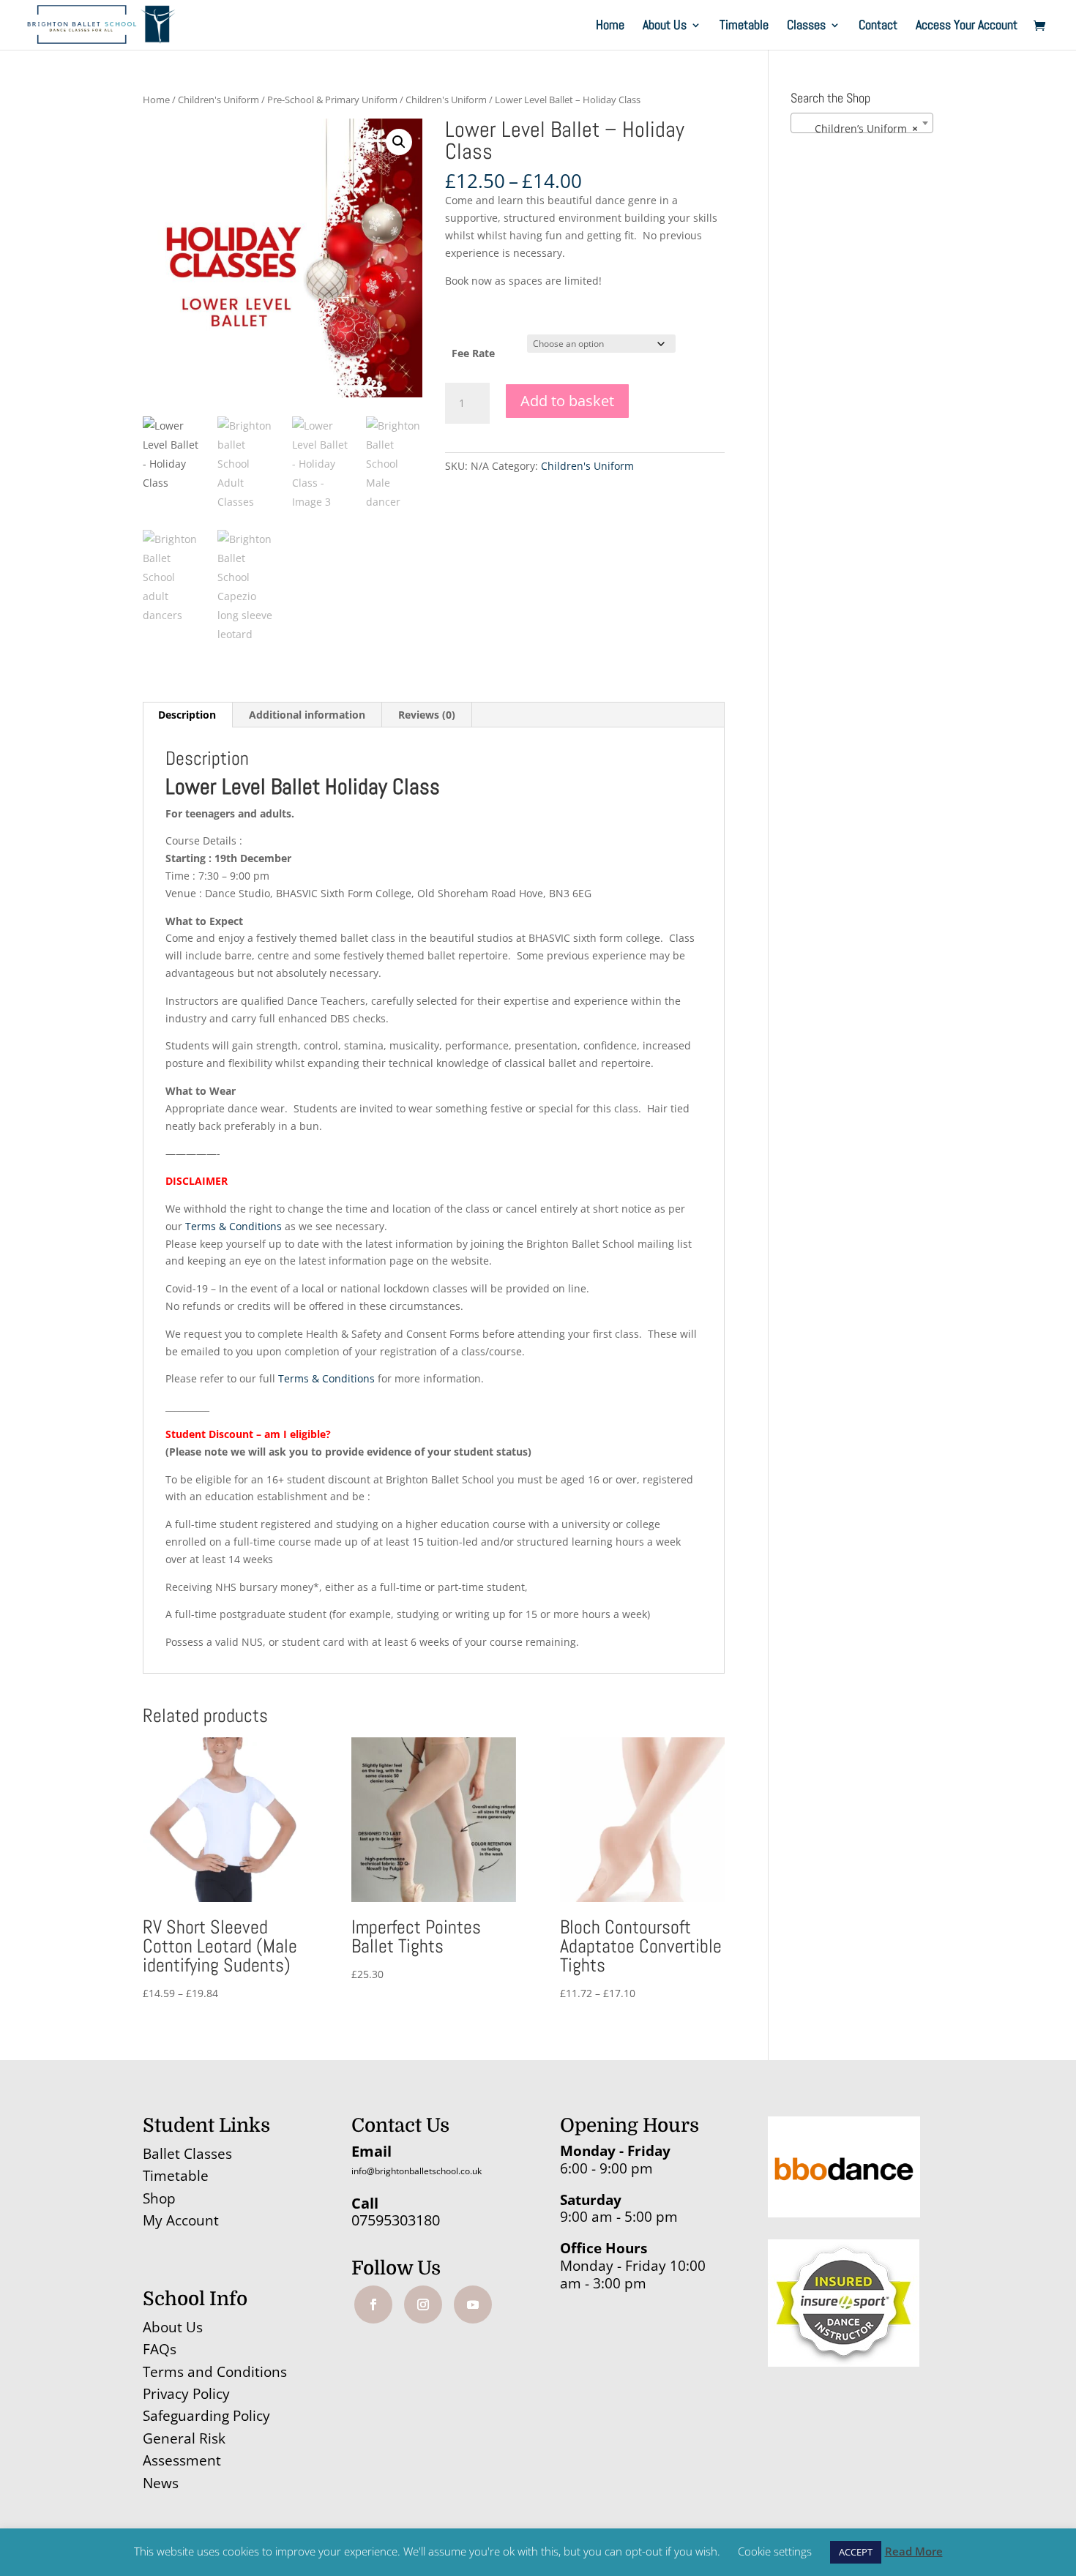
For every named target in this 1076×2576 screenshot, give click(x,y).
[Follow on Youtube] (473, 2304)
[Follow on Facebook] (373, 2304)
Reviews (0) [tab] (427, 715)
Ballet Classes (187, 2154)
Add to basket (567, 401)
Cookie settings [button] (775, 2551)
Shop (159, 2198)
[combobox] (862, 123)
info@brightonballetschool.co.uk (416, 2171)
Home (610, 26)
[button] (399, 142)
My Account (181, 2220)
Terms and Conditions (215, 2372)
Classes (806, 26)
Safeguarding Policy (206, 2416)
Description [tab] (187, 715)
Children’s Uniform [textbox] (858, 128)
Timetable (744, 26)
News (161, 2483)
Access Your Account (967, 26)
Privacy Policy (186, 2394)
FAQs (160, 2349)
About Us (665, 26)
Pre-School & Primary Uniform (332, 100)
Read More (914, 2551)
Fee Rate (473, 353)
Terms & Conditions (233, 1226)
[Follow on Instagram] (423, 2304)
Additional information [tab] (307, 715)
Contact (878, 26)
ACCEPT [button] (856, 2552)
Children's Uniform (218, 100)
